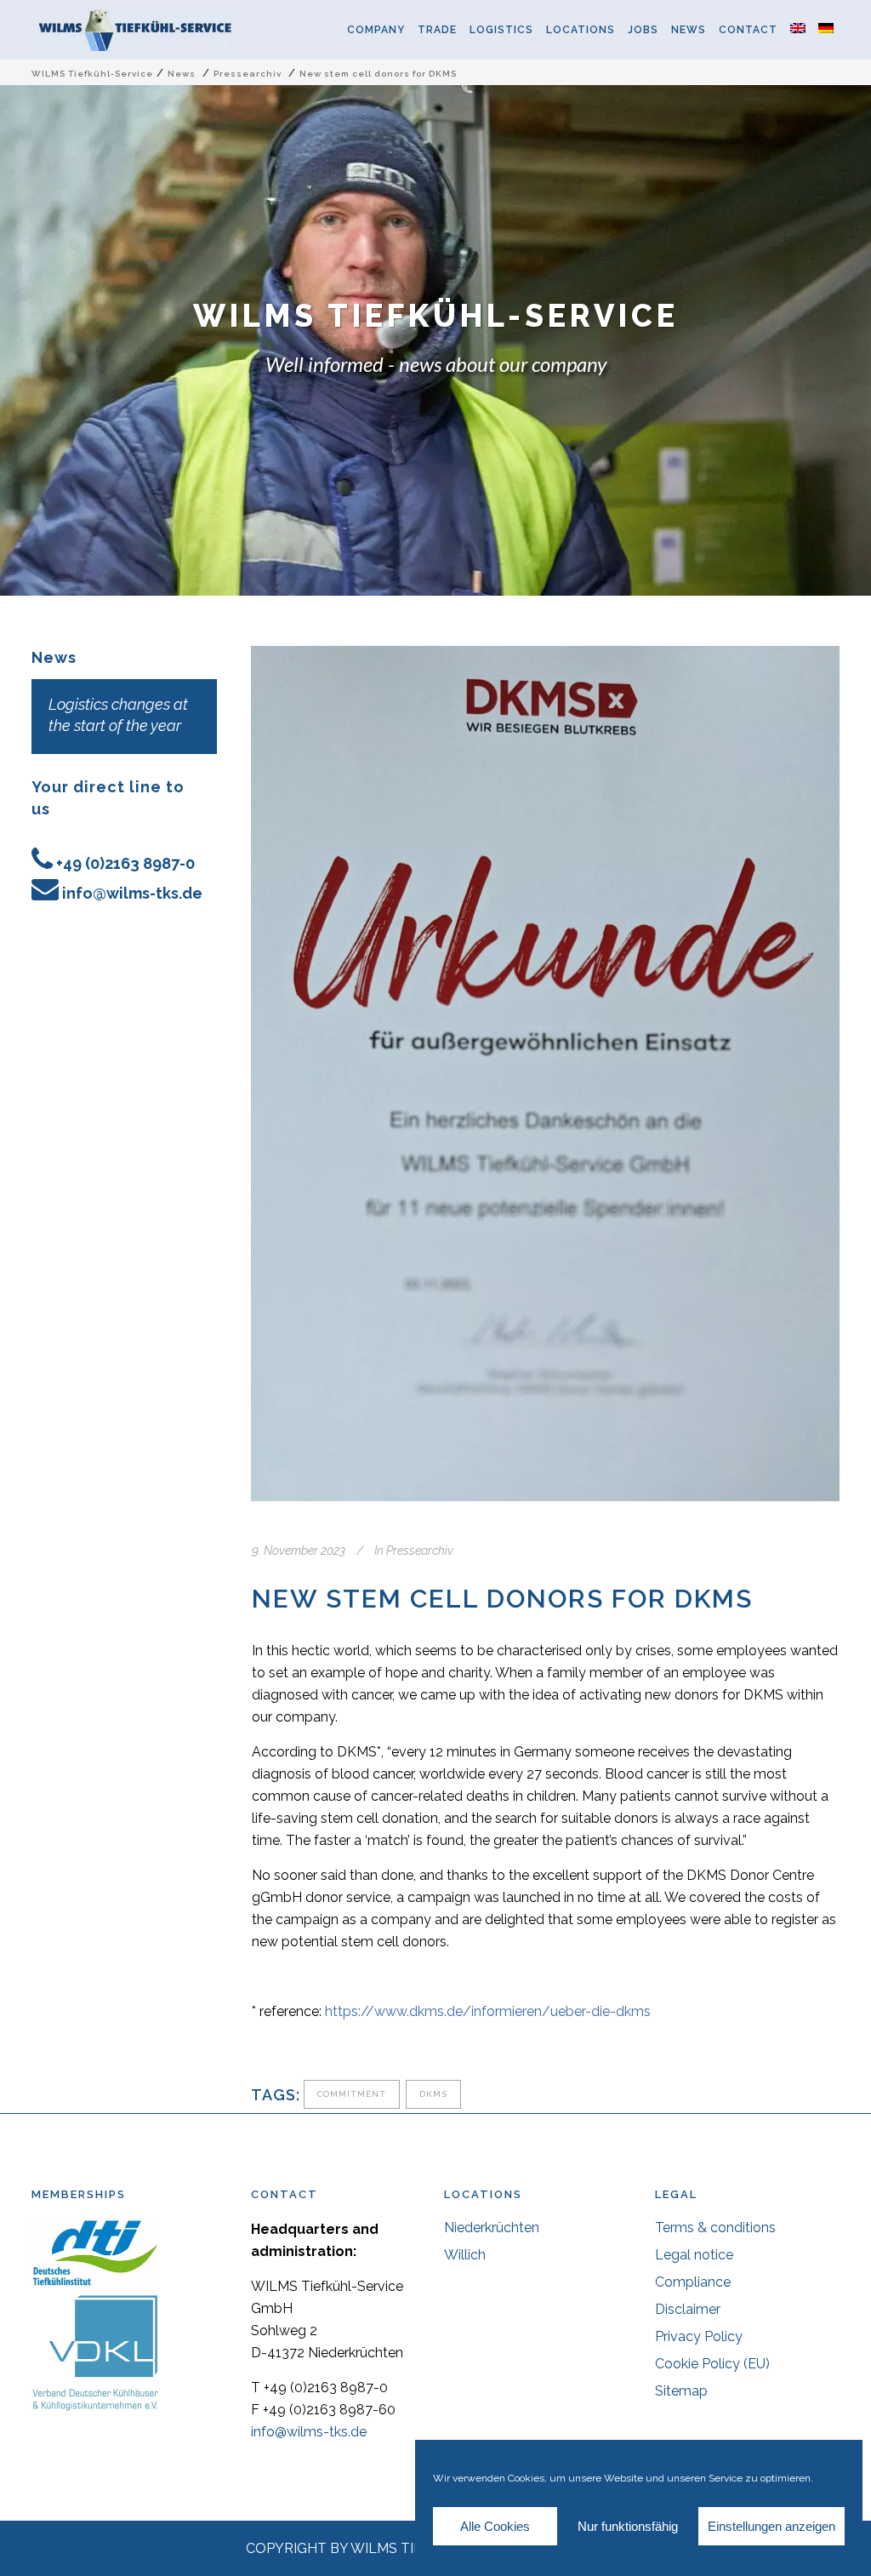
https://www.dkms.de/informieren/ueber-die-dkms (488, 2011)
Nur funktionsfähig (628, 2526)
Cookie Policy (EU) (712, 2364)
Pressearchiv (248, 74)
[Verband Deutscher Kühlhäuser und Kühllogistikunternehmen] (95, 2283)
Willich (465, 2255)
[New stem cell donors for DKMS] (546, 1074)
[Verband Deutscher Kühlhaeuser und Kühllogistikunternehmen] (95, 2407)
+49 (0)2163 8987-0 (125, 863)
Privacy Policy (699, 2336)
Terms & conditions (715, 2228)
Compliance (693, 2282)
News (182, 74)
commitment (352, 2094)
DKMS (433, 2094)
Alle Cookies (495, 2526)
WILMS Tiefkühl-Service (92, 74)
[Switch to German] (832, 30)
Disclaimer (688, 2309)
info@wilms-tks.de (132, 893)
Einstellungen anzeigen (771, 2526)
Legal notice (694, 2255)
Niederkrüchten (492, 2228)
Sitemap (681, 2391)
